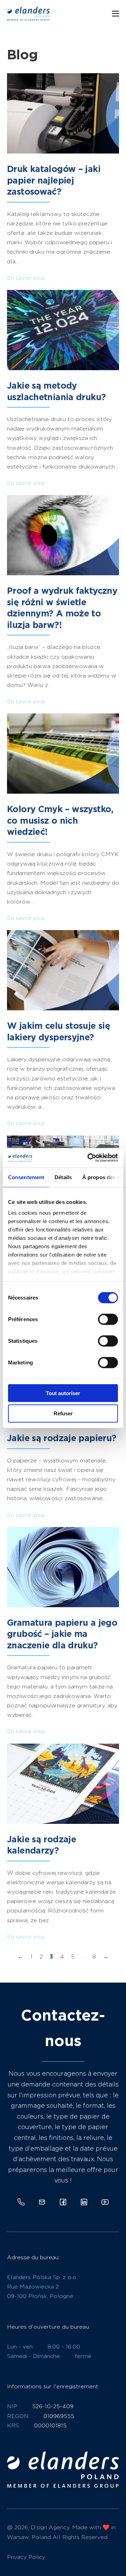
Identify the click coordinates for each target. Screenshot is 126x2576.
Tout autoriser (63, 1393)
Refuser (63, 1413)
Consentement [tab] (26, 1177)
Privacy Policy (26, 2557)
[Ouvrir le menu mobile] (115, 14)
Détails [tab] (63, 1177)
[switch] (108, 1319)
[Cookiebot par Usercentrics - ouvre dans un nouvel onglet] (89, 1158)
